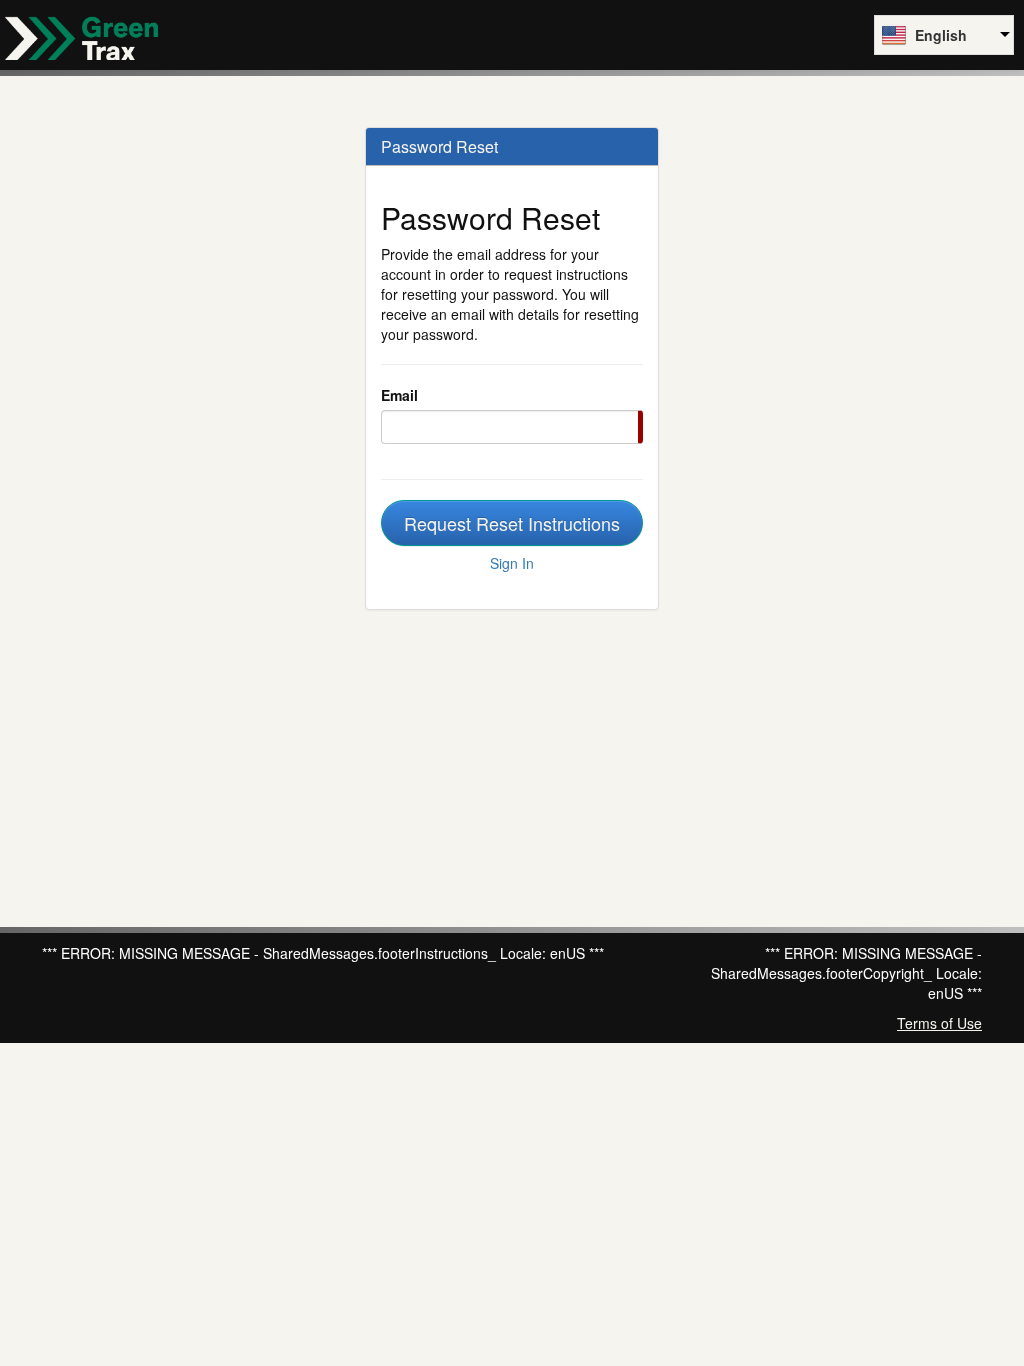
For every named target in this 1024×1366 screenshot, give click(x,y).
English (941, 35)
